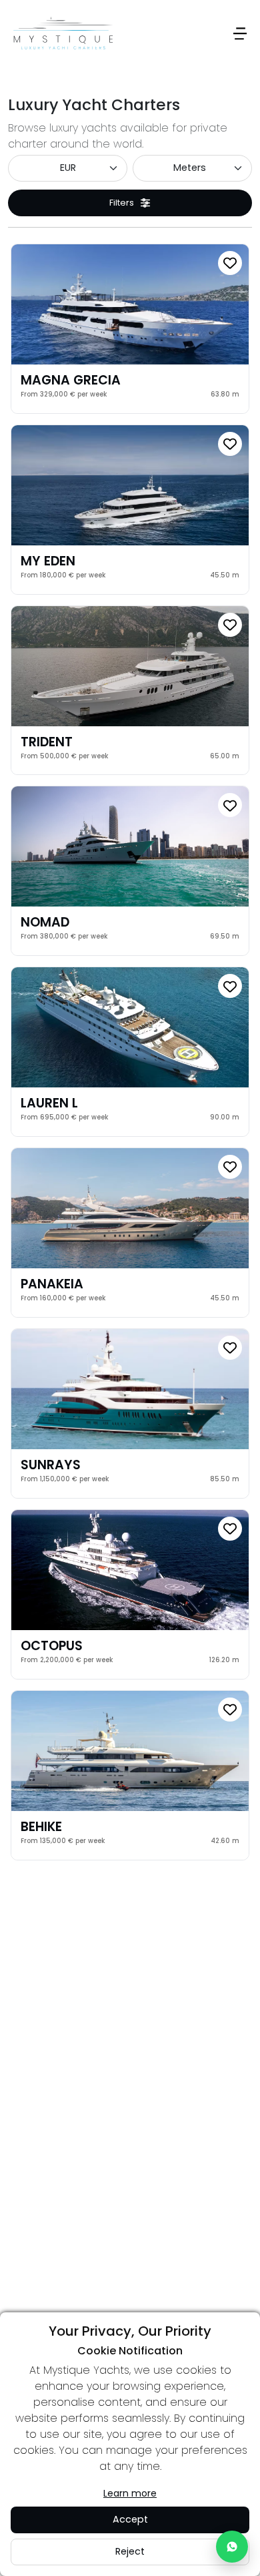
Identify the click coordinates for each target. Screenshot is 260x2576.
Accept (130, 2519)
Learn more (130, 2493)
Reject (130, 2551)
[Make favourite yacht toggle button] (230, 263)
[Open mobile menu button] (240, 33)
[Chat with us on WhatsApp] (232, 2547)
